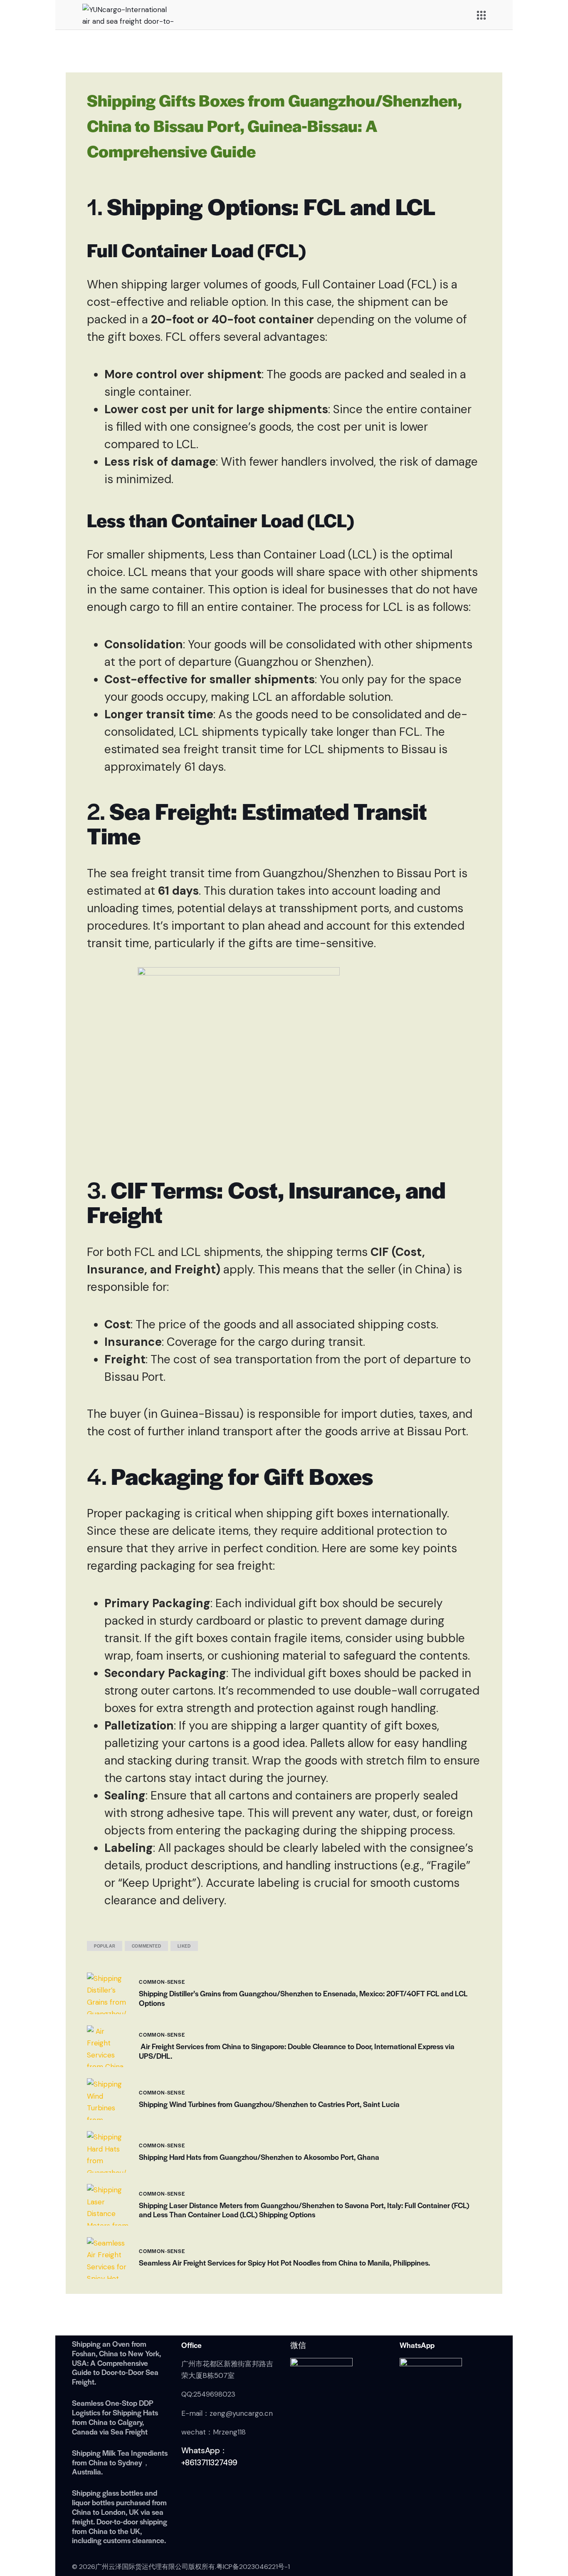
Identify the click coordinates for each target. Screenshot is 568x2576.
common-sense (162, 1982)
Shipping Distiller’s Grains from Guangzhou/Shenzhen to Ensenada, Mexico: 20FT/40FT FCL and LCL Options (303, 1998)
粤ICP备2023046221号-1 (253, 2567)
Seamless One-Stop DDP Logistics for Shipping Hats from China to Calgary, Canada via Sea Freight (115, 2417)
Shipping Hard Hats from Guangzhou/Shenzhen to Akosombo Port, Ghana (259, 2157)
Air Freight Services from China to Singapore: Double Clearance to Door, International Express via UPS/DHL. (297, 2051)
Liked (184, 1946)
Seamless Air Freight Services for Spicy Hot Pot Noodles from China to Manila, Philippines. (284, 2263)
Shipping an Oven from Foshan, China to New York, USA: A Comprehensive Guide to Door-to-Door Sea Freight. (116, 2363)
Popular (105, 1946)
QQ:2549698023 (208, 2394)
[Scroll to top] (545, 2532)
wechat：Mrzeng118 (214, 2432)
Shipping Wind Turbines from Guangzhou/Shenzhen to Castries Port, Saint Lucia (269, 2104)
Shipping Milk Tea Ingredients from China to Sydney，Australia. (120, 2462)
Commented (146, 1946)
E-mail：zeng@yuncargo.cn (227, 2413)
